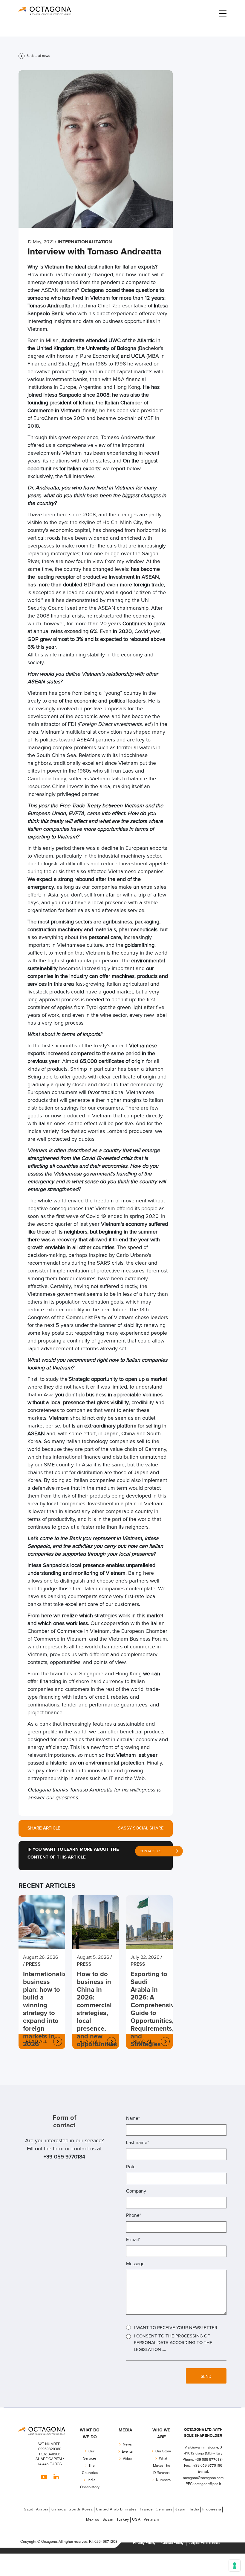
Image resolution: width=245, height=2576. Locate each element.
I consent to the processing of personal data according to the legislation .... (173, 2343)
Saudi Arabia (36, 2509)
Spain (108, 2520)
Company (136, 2191)
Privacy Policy (144, 2543)
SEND (206, 2377)
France (146, 2509)
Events (127, 2452)
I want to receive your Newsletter (176, 2328)
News (127, 2444)
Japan (181, 2509)
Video (127, 2459)
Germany (164, 2509)
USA (136, 2520)
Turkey (123, 2520)
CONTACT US (150, 1851)
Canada (59, 2509)
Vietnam (151, 2520)
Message (135, 2264)
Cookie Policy (172, 2543)
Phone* (134, 2215)
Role (131, 2167)
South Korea (81, 2509)
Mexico (93, 2520)
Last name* (137, 2143)
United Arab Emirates (116, 2509)
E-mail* (133, 2240)
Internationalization (85, 242)
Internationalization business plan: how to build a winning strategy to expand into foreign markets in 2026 (42, 2009)
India (195, 2509)
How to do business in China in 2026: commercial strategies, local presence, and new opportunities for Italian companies (96, 2017)
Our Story (163, 2451)
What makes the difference (161, 2466)
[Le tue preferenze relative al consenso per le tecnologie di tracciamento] (235, 2566)
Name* (133, 2118)
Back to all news (38, 56)
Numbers (163, 2480)
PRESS (33, 1964)
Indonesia (212, 2509)
